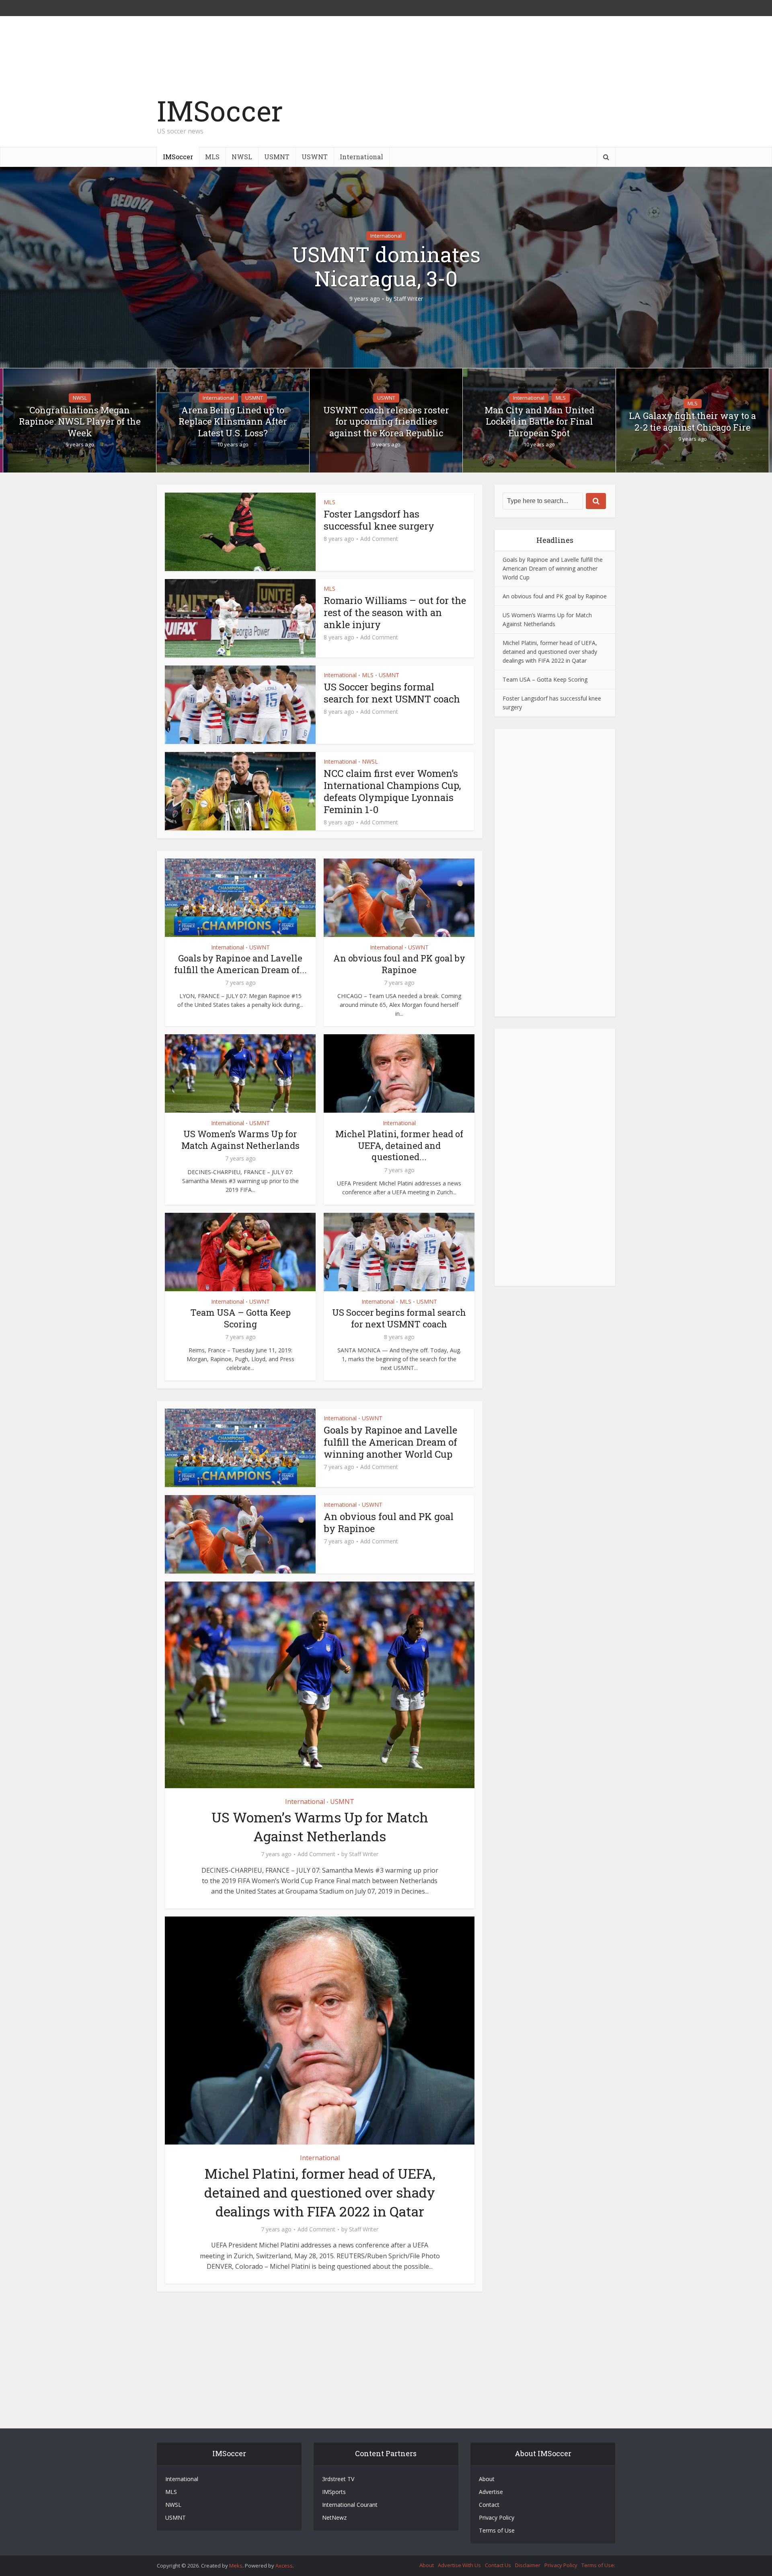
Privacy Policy (497, 2517)
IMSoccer (220, 111)
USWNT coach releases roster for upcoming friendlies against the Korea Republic (386, 422)
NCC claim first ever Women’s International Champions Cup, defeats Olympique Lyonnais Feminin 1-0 (392, 791)
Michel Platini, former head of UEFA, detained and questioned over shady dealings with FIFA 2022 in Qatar (320, 2192)
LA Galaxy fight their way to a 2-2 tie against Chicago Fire (692, 422)
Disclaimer (528, 2565)
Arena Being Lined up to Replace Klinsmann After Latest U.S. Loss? (233, 422)
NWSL (242, 157)
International (361, 157)
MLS (212, 157)
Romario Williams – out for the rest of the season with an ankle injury (395, 612)
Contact (489, 2505)
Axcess (284, 2566)
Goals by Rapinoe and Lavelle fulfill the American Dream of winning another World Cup (390, 1442)
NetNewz (334, 2517)
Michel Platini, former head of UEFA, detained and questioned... (399, 1145)
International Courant (350, 2505)
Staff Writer (408, 299)
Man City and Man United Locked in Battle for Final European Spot (539, 422)
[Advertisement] (469, 119)
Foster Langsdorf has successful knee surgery (379, 520)
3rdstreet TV (338, 2479)
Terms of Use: (598, 2565)
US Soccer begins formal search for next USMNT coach (392, 693)
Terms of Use (497, 2530)
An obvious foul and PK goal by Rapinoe (399, 964)
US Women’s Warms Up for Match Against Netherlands (240, 1140)
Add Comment (379, 539)
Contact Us (498, 2565)
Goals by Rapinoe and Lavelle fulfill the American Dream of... (240, 964)
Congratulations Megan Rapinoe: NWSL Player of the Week (80, 422)
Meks (236, 2566)
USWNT (315, 157)
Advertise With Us (459, 2565)
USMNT (277, 157)
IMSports (334, 2492)
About (487, 2479)
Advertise (491, 2492)
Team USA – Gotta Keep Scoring (240, 1318)
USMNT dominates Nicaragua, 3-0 (386, 267)
